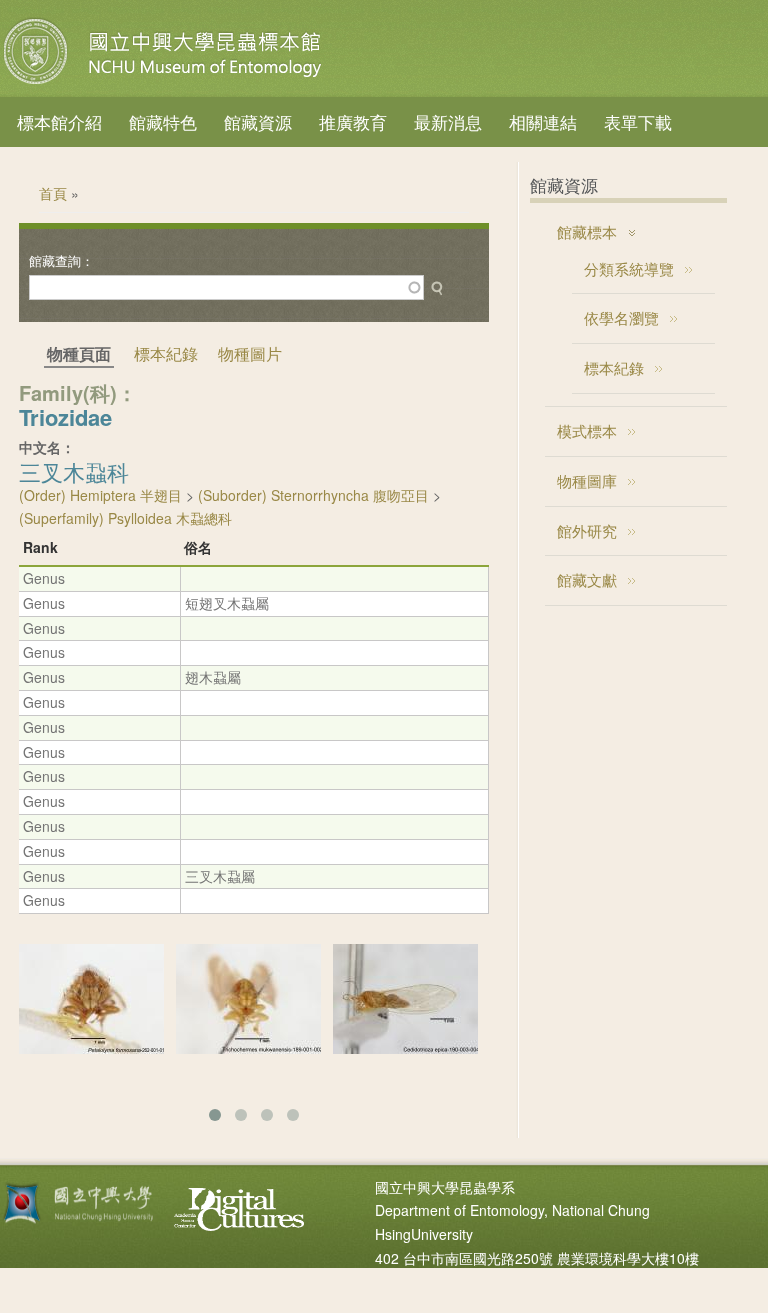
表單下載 (638, 121)
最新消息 (448, 121)
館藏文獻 (587, 579)
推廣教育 (353, 121)
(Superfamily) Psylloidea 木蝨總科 (125, 518)
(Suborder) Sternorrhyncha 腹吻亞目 (313, 495)
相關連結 (543, 121)
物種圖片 (250, 353)
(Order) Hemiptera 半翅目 (100, 495)
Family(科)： (78, 392)
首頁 (53, 193)
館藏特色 (163, 121)
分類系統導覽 (629, 268)
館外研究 (587, 530)
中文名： (47, 447)
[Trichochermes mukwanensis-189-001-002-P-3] (248, 1048)
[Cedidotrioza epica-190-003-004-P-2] (405, 1048)
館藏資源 (258, 121)
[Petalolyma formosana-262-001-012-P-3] (91, 1048)
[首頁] (165, 84)
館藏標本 (587, 231)
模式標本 (587, 430)
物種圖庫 (587, 480)
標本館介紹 (59, 121)
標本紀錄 (166, 353)
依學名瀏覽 (621, 317)
